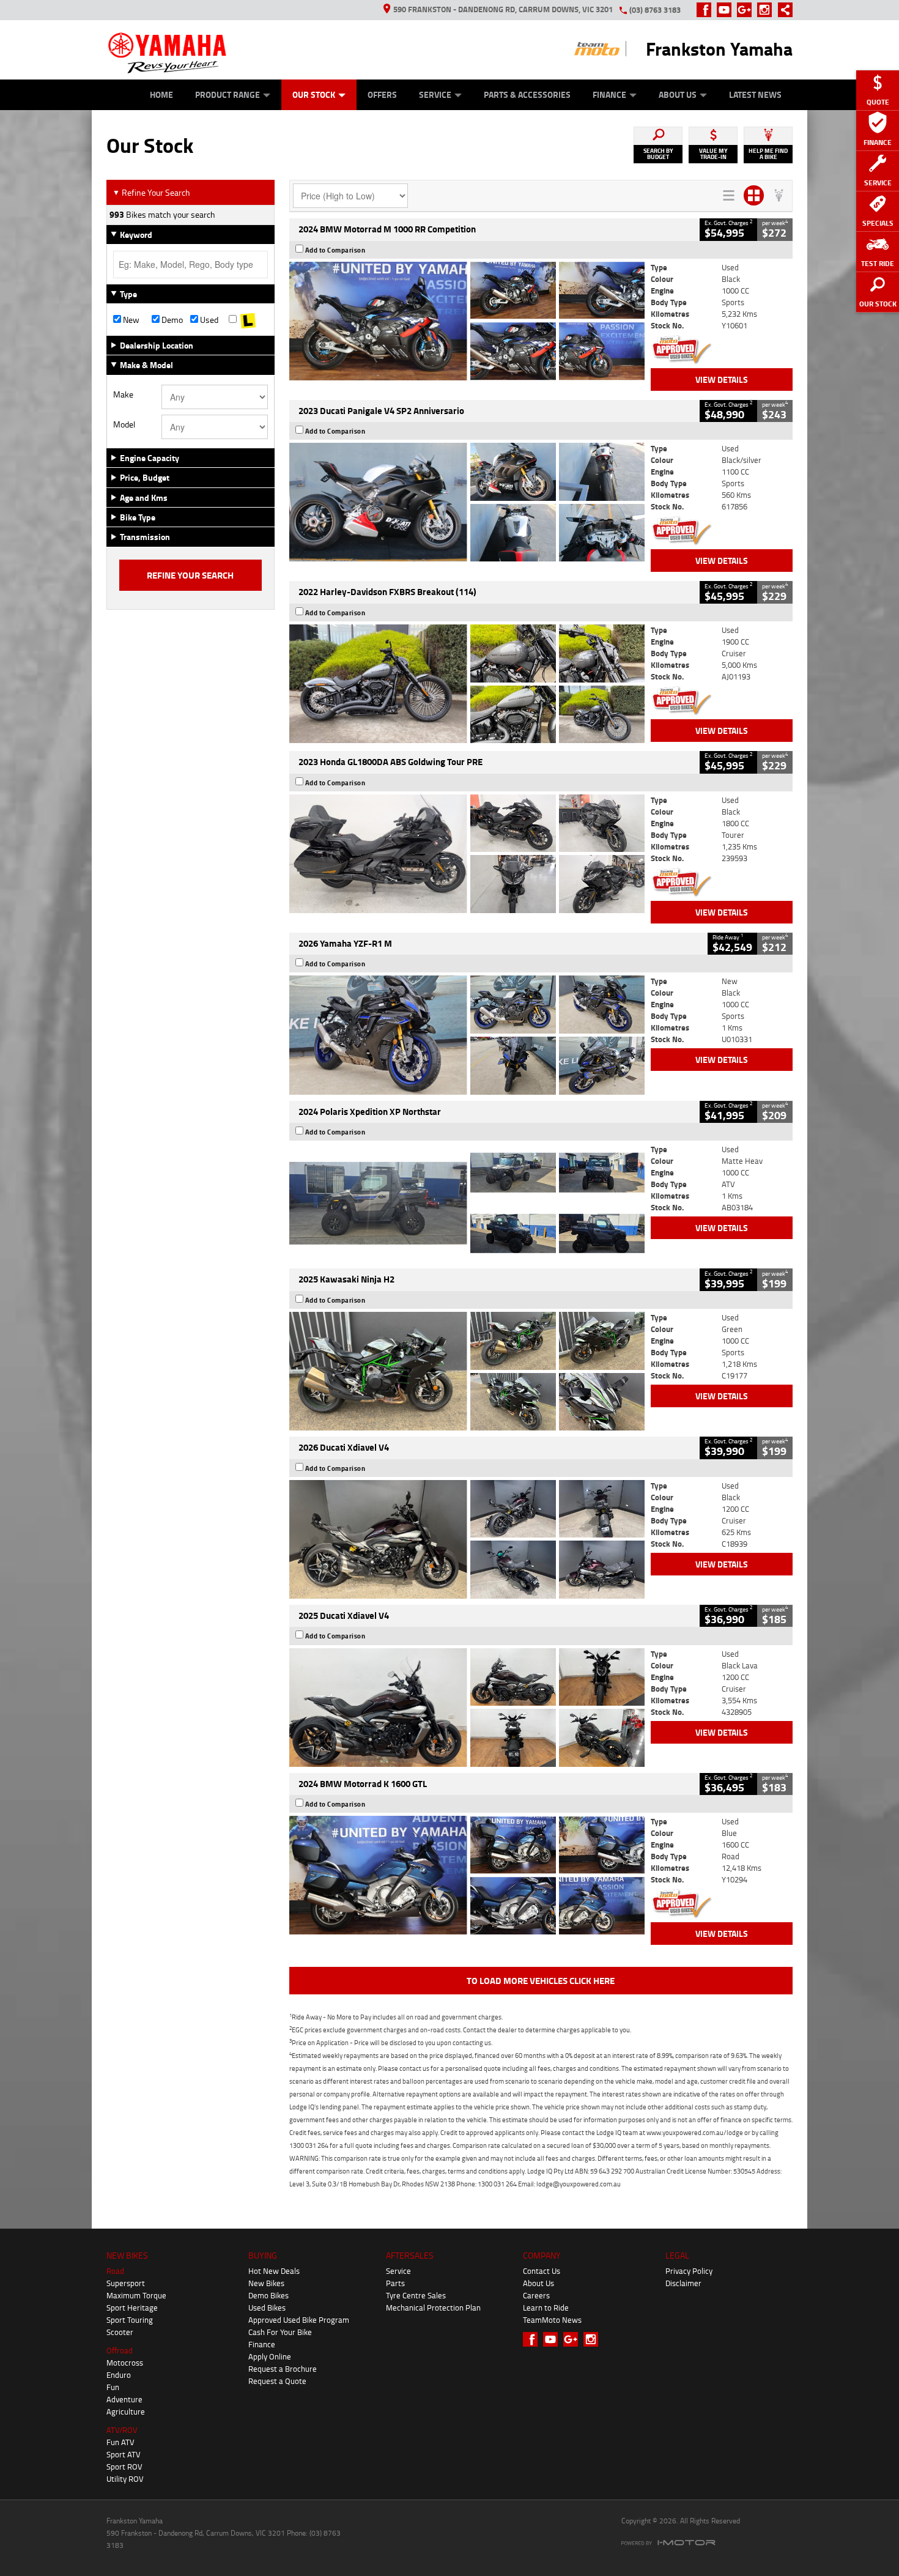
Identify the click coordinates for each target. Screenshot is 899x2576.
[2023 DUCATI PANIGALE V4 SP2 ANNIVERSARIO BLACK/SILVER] (467, 502)
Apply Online (270, 2356)
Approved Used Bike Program (299, 2320)
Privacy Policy (689, 2271)
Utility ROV (125, 2479)
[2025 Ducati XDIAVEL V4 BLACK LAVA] (467, 1708)
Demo (171, 320)
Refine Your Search (151, 192)
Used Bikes (267, 2308)
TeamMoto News (552, 2320)
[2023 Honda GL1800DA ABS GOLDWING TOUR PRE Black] (467, 854)
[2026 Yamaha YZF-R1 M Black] (467, 1035)
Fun (113, 2387)
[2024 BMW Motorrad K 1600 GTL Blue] (467, 1875)
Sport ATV (124, 2454)
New (130, 320)
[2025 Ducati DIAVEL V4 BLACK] (467, 1539)
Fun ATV (120, 2442)
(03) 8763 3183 (655, 10)
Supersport (126, 2283)
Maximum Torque (136, 2295)
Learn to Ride (546, 2308)
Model (124, 424)
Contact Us (542, 2271)
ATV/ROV (122, 2430)
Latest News (755, 94)
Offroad (120, 2350)
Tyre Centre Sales (416, 2295)
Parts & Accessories (527, 94)
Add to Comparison (335, 250)
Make (123, 394)
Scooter (120, 2332)
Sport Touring (130, 2320)
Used (208, 320)
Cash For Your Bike (280, 2332)
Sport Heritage (132, 2308)
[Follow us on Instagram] (767, 10)
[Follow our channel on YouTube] (727, 10)
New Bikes (266, 2283)
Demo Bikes (268, 2295)
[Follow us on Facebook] (707, 10)
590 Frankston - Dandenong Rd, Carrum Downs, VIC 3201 (503, 9)
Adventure (124, 2399)
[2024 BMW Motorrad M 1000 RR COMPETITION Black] (467, 321)
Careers (536, 2295)
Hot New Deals (274, 2271)
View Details (722, 379)
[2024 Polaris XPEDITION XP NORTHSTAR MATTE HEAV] (467, 1203)
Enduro (119, 2375)
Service (435, 94)
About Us (678, 94)
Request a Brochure (283, 2369)
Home (161, 94)
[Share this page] (782, 10)
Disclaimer (683, 2283)
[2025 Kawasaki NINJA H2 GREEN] (467, 1371)
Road (115, 2271)
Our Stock (314, 94)
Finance (609, 94)
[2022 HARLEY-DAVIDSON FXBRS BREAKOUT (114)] (467, 684)
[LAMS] (248, 320)
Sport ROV (124, 2467)
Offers (382, 94)
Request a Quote (277, 2381)
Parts (395, 2283)
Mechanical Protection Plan (433, 2308)
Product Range (228, 94)
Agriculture (126, 2411)
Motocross (125, 2363)
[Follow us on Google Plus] (747, 10)
